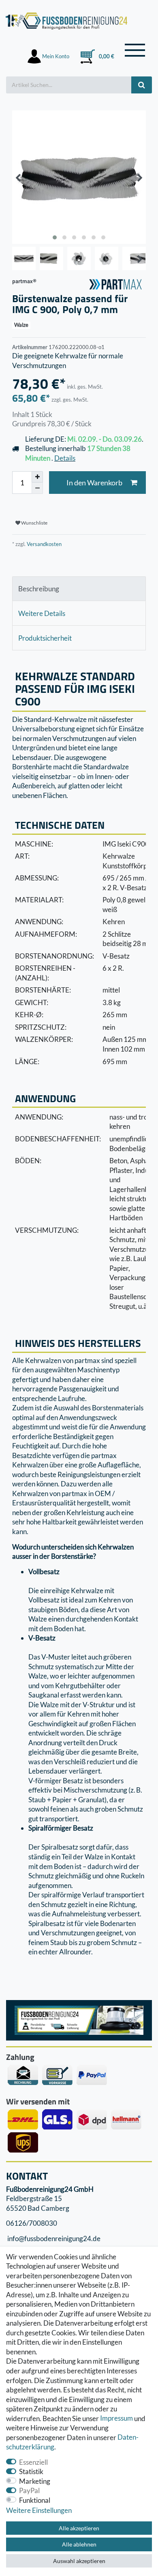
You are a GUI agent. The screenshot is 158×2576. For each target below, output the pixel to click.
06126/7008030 (32, 2223)
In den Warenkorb (94, 483)
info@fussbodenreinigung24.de (53, 2238)
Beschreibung (39, 589)
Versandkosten (44, 544)
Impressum (116, 2418)
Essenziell (33, 2462)
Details (65, 458)
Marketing (35, 2481)
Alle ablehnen (79, 2544)
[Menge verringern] (37, 488)
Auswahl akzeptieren (79, 2561)
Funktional (35, 2500)
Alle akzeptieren (79, 2528)
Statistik (31, 2471)
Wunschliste (34, 523)
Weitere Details (42, 613)
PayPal (29, 2490)
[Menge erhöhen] (37, 477)
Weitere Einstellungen (39, 2510)
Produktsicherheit (45, 638)
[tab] (79, 589)
